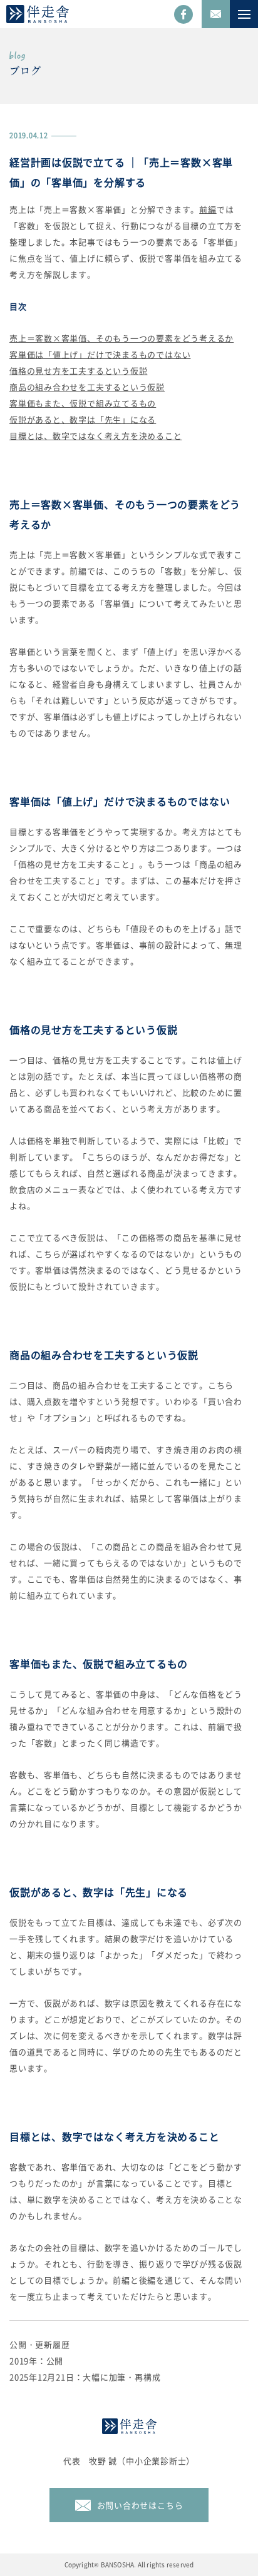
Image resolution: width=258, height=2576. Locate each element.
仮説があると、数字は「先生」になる (83, 419)
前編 (208, 209)
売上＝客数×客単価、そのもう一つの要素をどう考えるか (121, 338)
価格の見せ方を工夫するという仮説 (78, 371)
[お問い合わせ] (216, 14)
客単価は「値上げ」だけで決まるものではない (100, 354)
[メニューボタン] (244, 14)
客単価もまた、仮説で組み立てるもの (83, 403)
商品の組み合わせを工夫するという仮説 (87, 387)
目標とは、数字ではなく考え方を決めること (96, 436)
